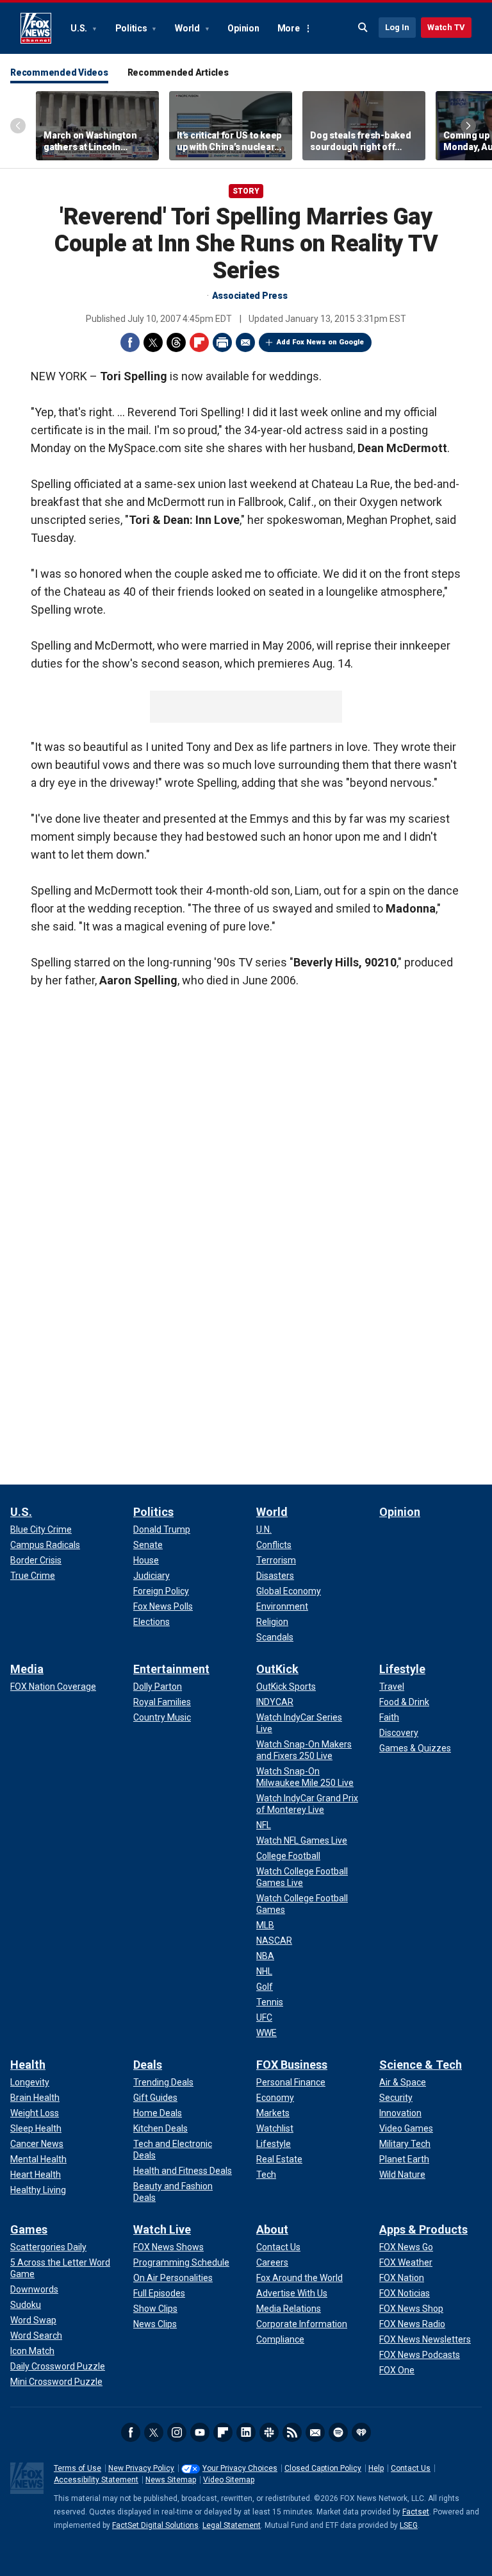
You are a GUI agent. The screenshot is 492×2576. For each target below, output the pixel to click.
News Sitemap (171, 2480)
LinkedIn (246, 2432)
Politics (132, 28)
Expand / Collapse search (363, 28)
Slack (269, 2432)
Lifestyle (402, 1669)
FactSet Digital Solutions (155, 2525)
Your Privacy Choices (240, 2468)
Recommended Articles (178, 72)
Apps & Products (423, 2229)
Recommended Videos (59, 72)
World (188, 28)
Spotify (338, 2432)
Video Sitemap (229, 2480)
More (289, 28)
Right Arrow (468, 126)
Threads (176, 342)
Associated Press (250, 296)
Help (376, 2468)
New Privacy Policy (141, 2468)
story (246, 191)
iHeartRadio (361, 2432)
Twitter (153, 342)
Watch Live (162, 2229)
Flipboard (199, 342)
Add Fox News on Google (320, 342)
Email (245, 342)
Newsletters (315, 2432)
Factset (416, 2512)
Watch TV (446, 27)
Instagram (177, 2432)
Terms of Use (78, 2468)
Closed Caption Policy (323, 2468)
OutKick (277, 1669)
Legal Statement (232, 2525)
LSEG (409, 2525)
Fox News (36, 28)
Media (27, 1669)
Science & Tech (421, 2065)
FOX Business (292, 2065)
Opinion (243, 28)
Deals (148, 2065)
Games (29, 2229)
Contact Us (411, 2468)
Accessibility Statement (96, 2480)
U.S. (80, 28)
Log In (397, 27)
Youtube (200, 2432)
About (272, 2229)
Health (28, 2065)
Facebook (130, 342)
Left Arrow (18, 126)
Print (222, 342)
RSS (292, 2432)
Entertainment (171, 1669)
